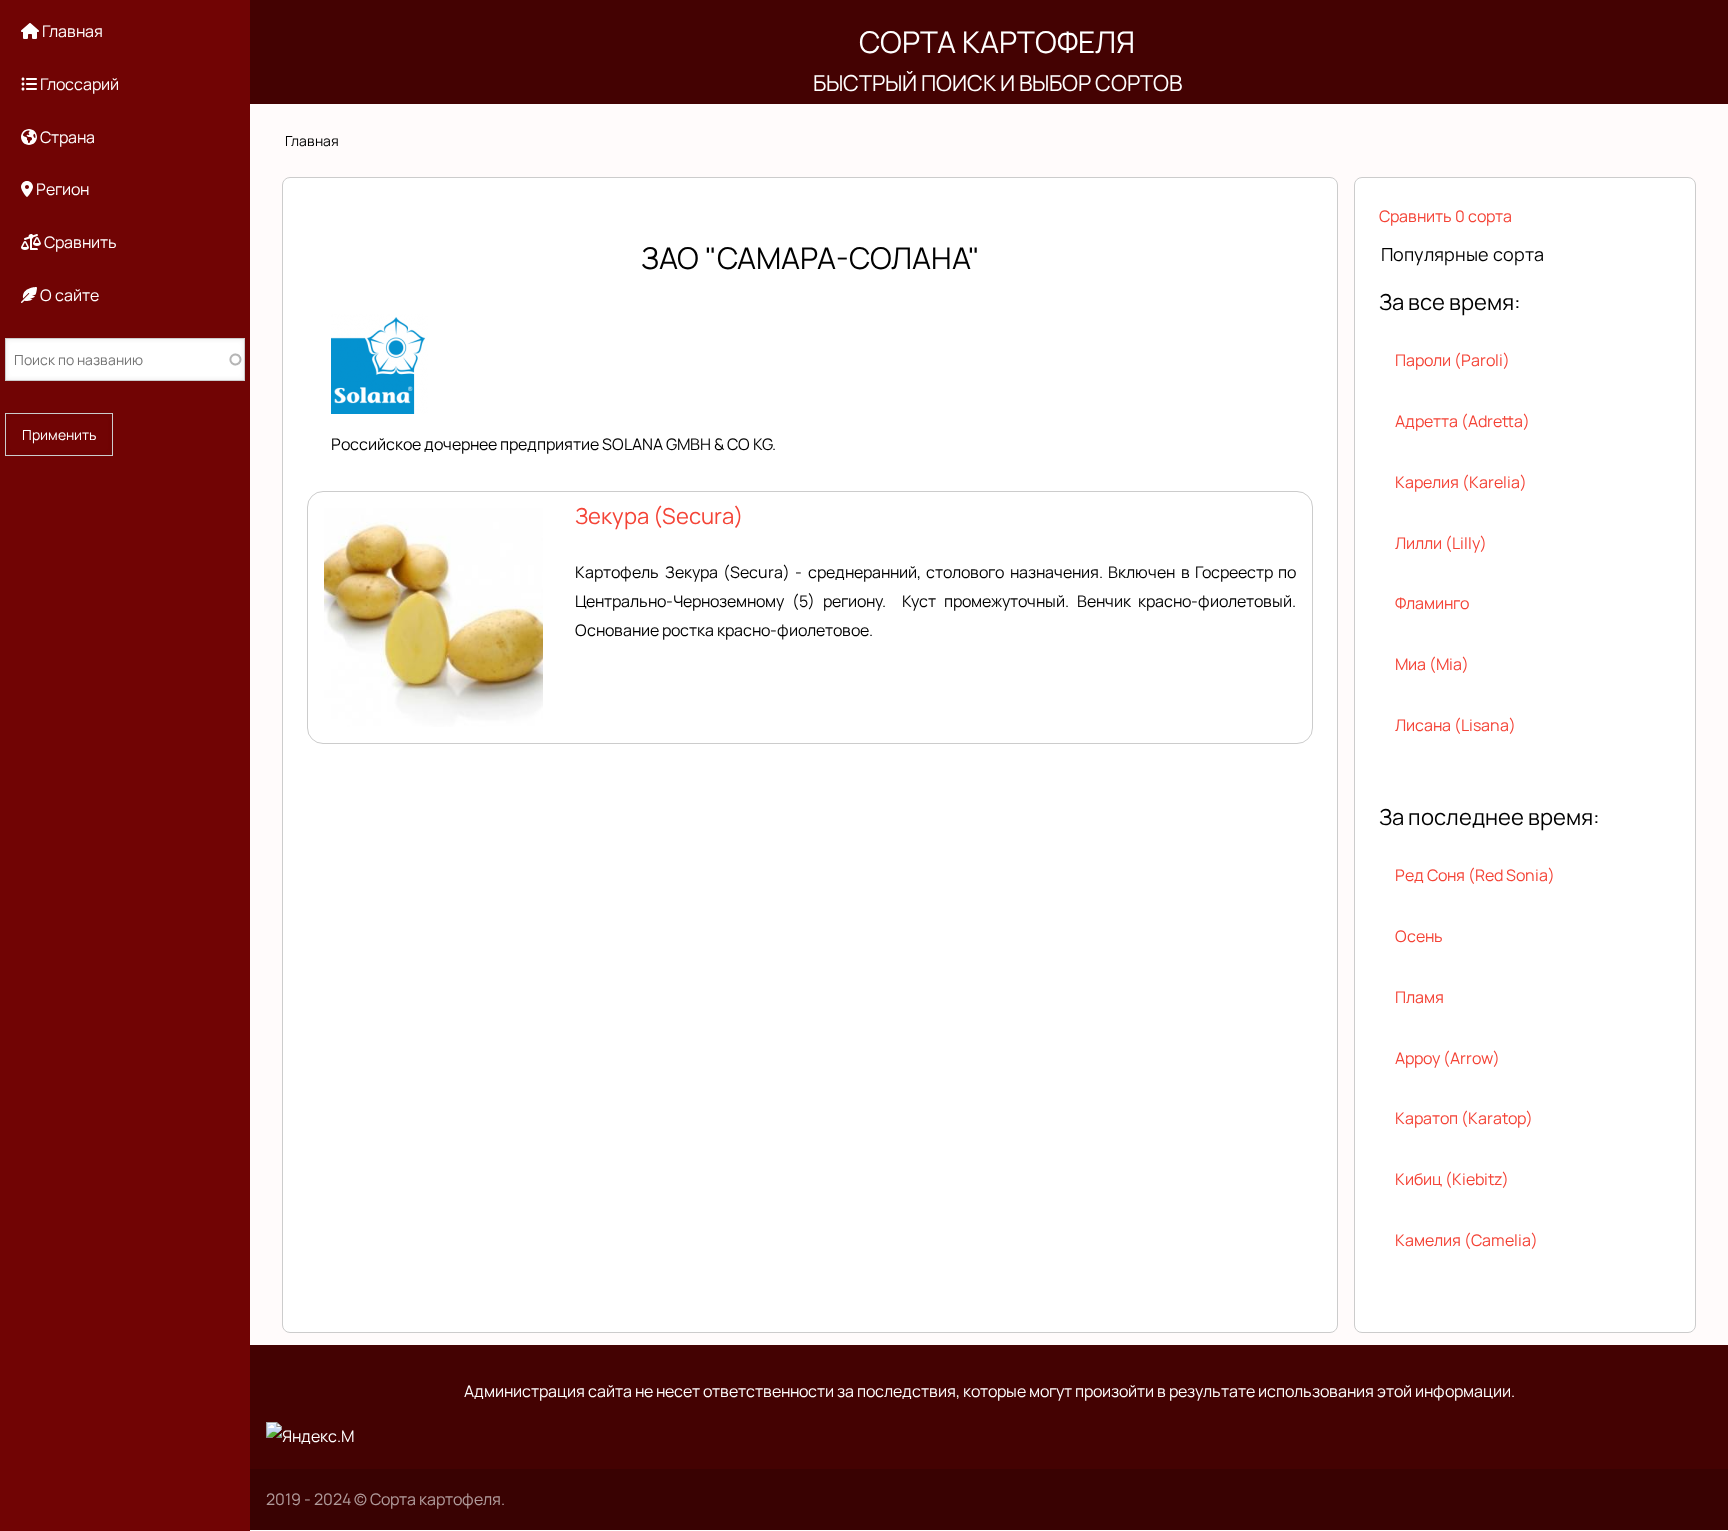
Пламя (1419, 997)
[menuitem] (125, 31)
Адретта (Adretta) (1462, 421)
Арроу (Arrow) (1447, 1058)
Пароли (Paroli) (1452, 360)
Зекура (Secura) (659, 516)
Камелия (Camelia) (1466, 1240)
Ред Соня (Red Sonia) (1475, 875)
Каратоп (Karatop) (1464, 1118)
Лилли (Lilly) (1441, 543)
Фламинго (1432, 603)
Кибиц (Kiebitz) (1452, 1179)
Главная (312, 140)
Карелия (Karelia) (1461, 482)
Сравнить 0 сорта (1445, 216)
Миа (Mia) (1432, 664)
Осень (1419, 936)
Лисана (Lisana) (1455, 725)
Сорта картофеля (997, 41)
